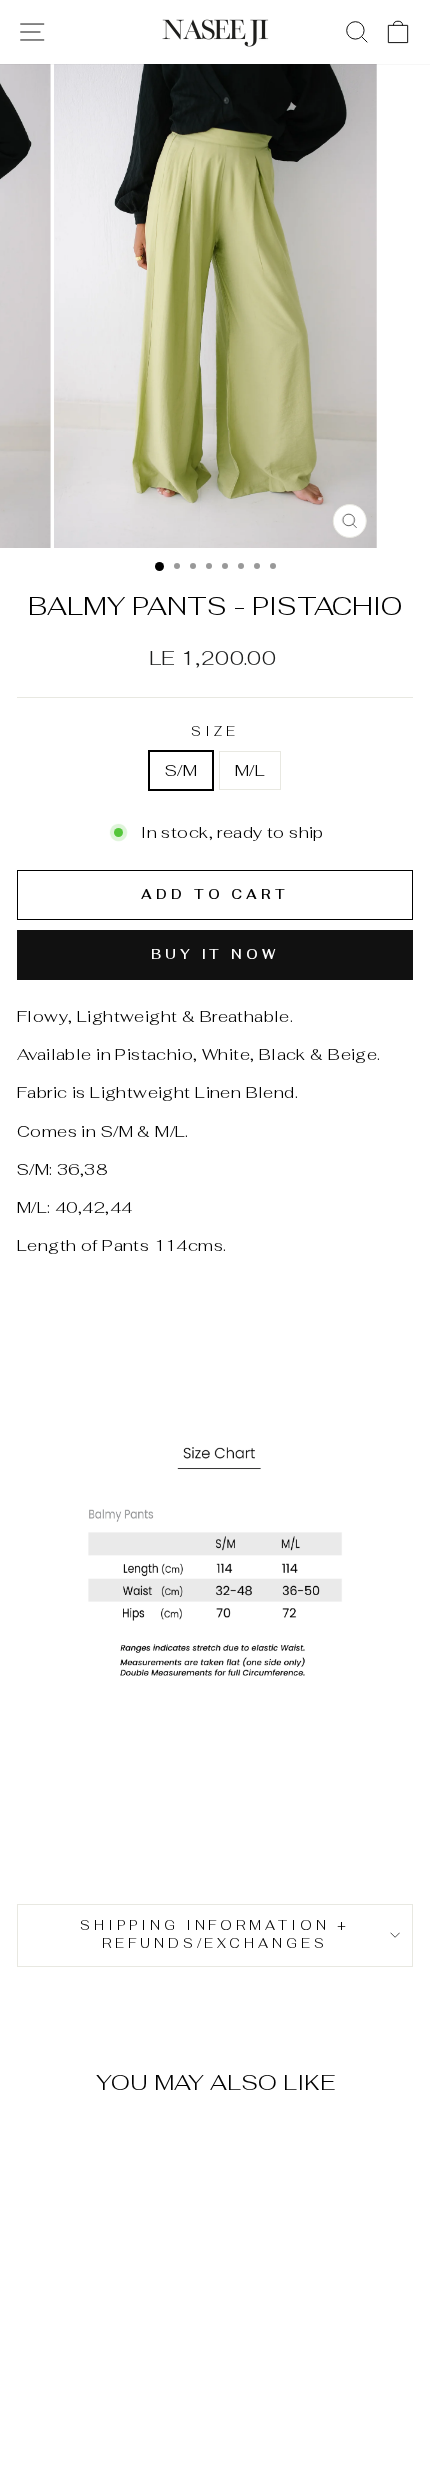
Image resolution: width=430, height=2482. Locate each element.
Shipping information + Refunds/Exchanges (215, 1935)
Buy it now (215, 954)
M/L (250, 770)
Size (215, 731)
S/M (181, 770)
